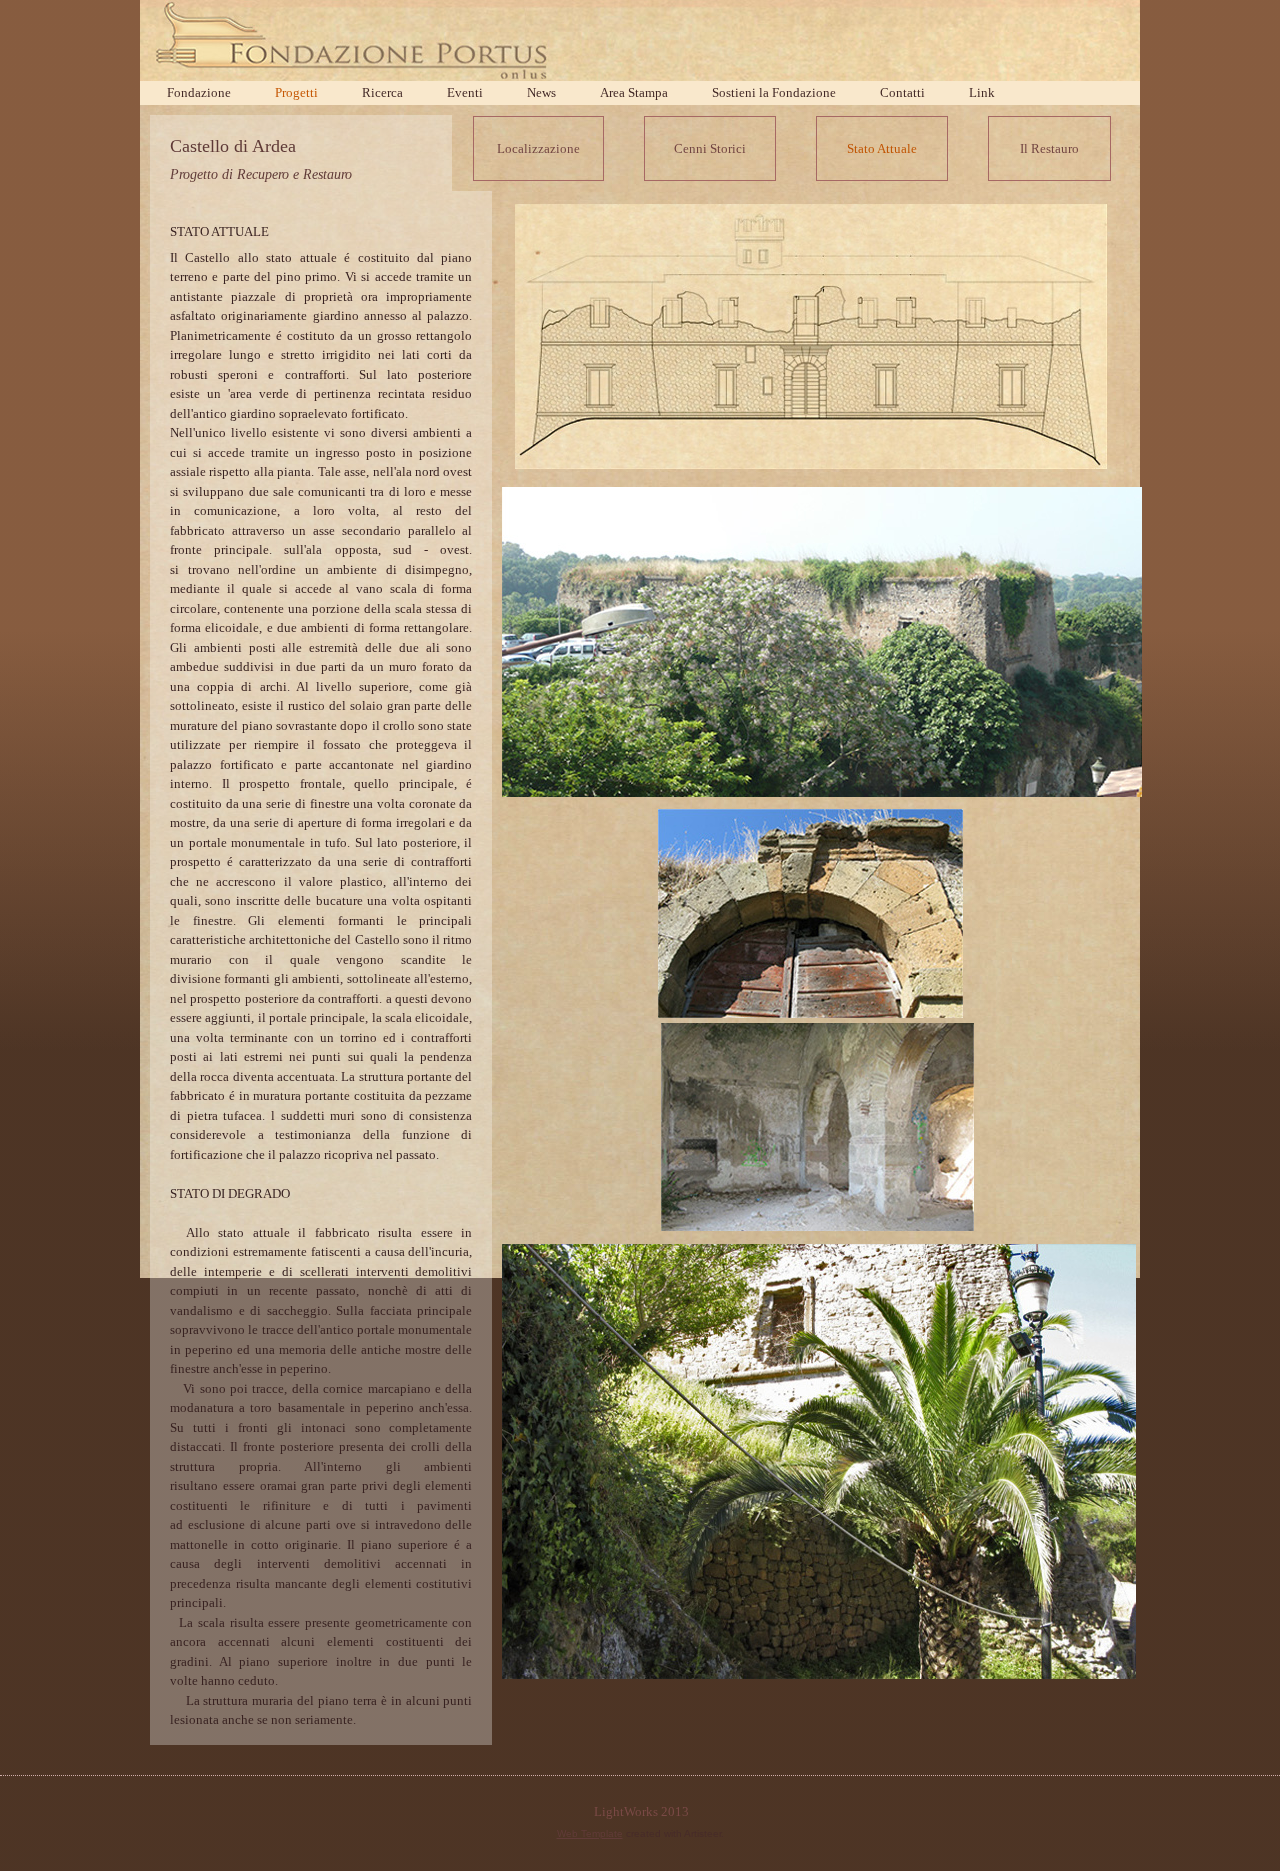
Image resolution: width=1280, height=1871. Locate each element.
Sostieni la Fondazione (774, 92)
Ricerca (382, 92)
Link (982, 92)
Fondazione (199, 92)
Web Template (590, 1833)
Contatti (902, 92)
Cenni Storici (710, 148)
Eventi (465, 92)
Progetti (296, 92)
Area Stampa (634, 92)
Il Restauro (1049, 148)
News (541, 92)
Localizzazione (538, 148)
